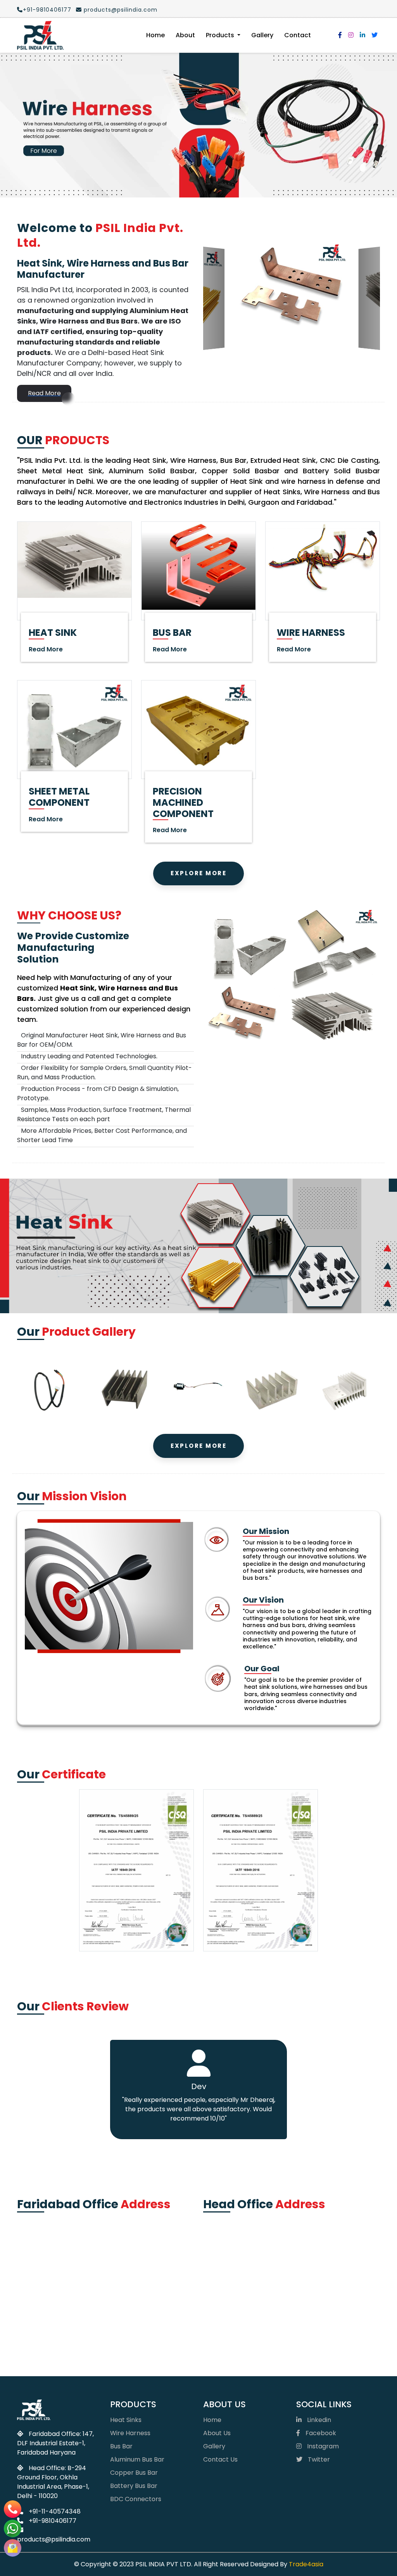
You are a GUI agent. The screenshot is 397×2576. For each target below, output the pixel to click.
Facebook (320, 2288)
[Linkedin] (362, 35)
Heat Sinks (126, 2275)
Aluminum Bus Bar (137, 2314)
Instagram (322, 2301)
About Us (217, 2288)
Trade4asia (306, 2419)
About (185, 35)
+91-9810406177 (47, 10)
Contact (298, 35)
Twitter (318, 2314)
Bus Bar (121, 2301)
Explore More (198, 728)
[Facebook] (340, 35)
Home (155, 35)
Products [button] (221, 35)
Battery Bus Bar (134, 2341)
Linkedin (318, 2275)
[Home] (40, 35)
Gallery (262, 35)
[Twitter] (375, 35)
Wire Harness (130, 2288)
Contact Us (220, 2314)
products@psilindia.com (120, 10)
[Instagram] (351, 35)
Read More (44, 248)
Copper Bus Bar (134, 2328)
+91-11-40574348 (54, 2367)
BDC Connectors (136, 2354)
